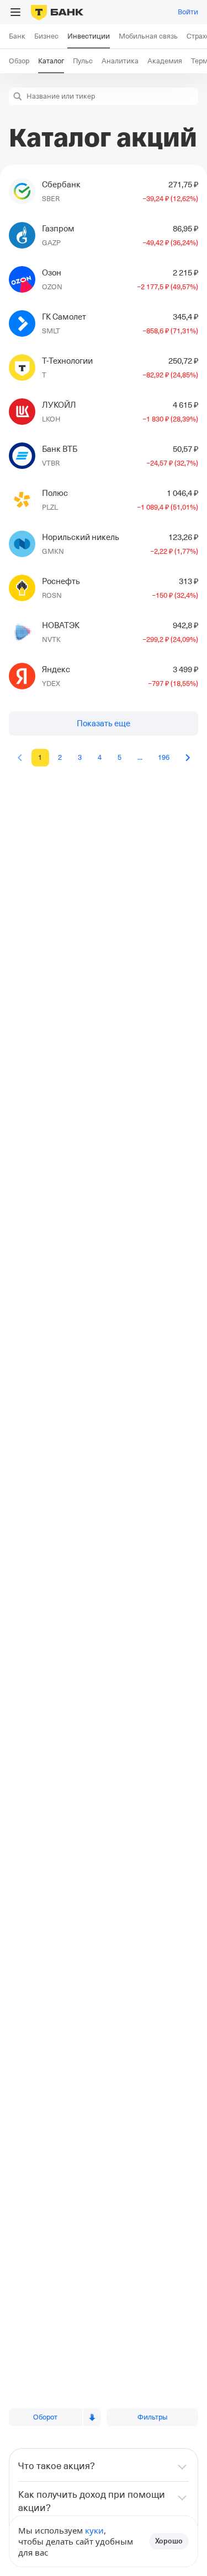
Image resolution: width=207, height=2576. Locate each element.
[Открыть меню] (15, 12)
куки (94, 2530)
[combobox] (111, 96)
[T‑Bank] (57, 12)
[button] (18, 96)
